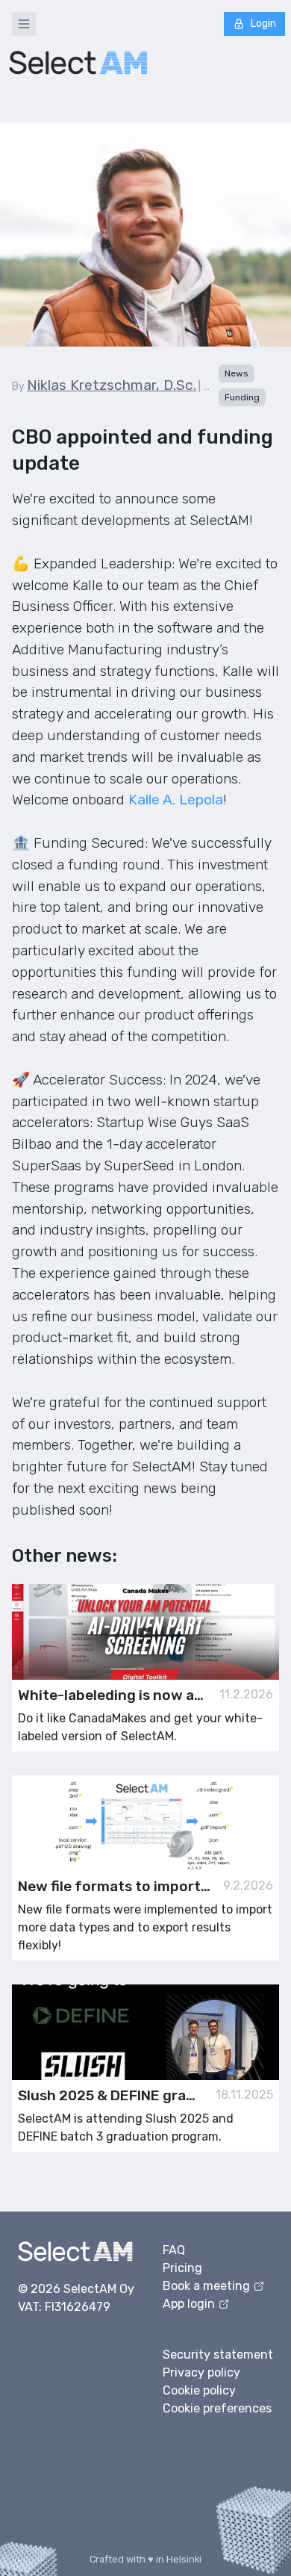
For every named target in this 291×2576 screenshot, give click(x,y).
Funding (242, 397)
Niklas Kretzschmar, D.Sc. (112, 385)
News (237, 373)
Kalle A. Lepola (174, 800)
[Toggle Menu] (24, 24)
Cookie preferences (217, 2408)
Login (263, 24)
